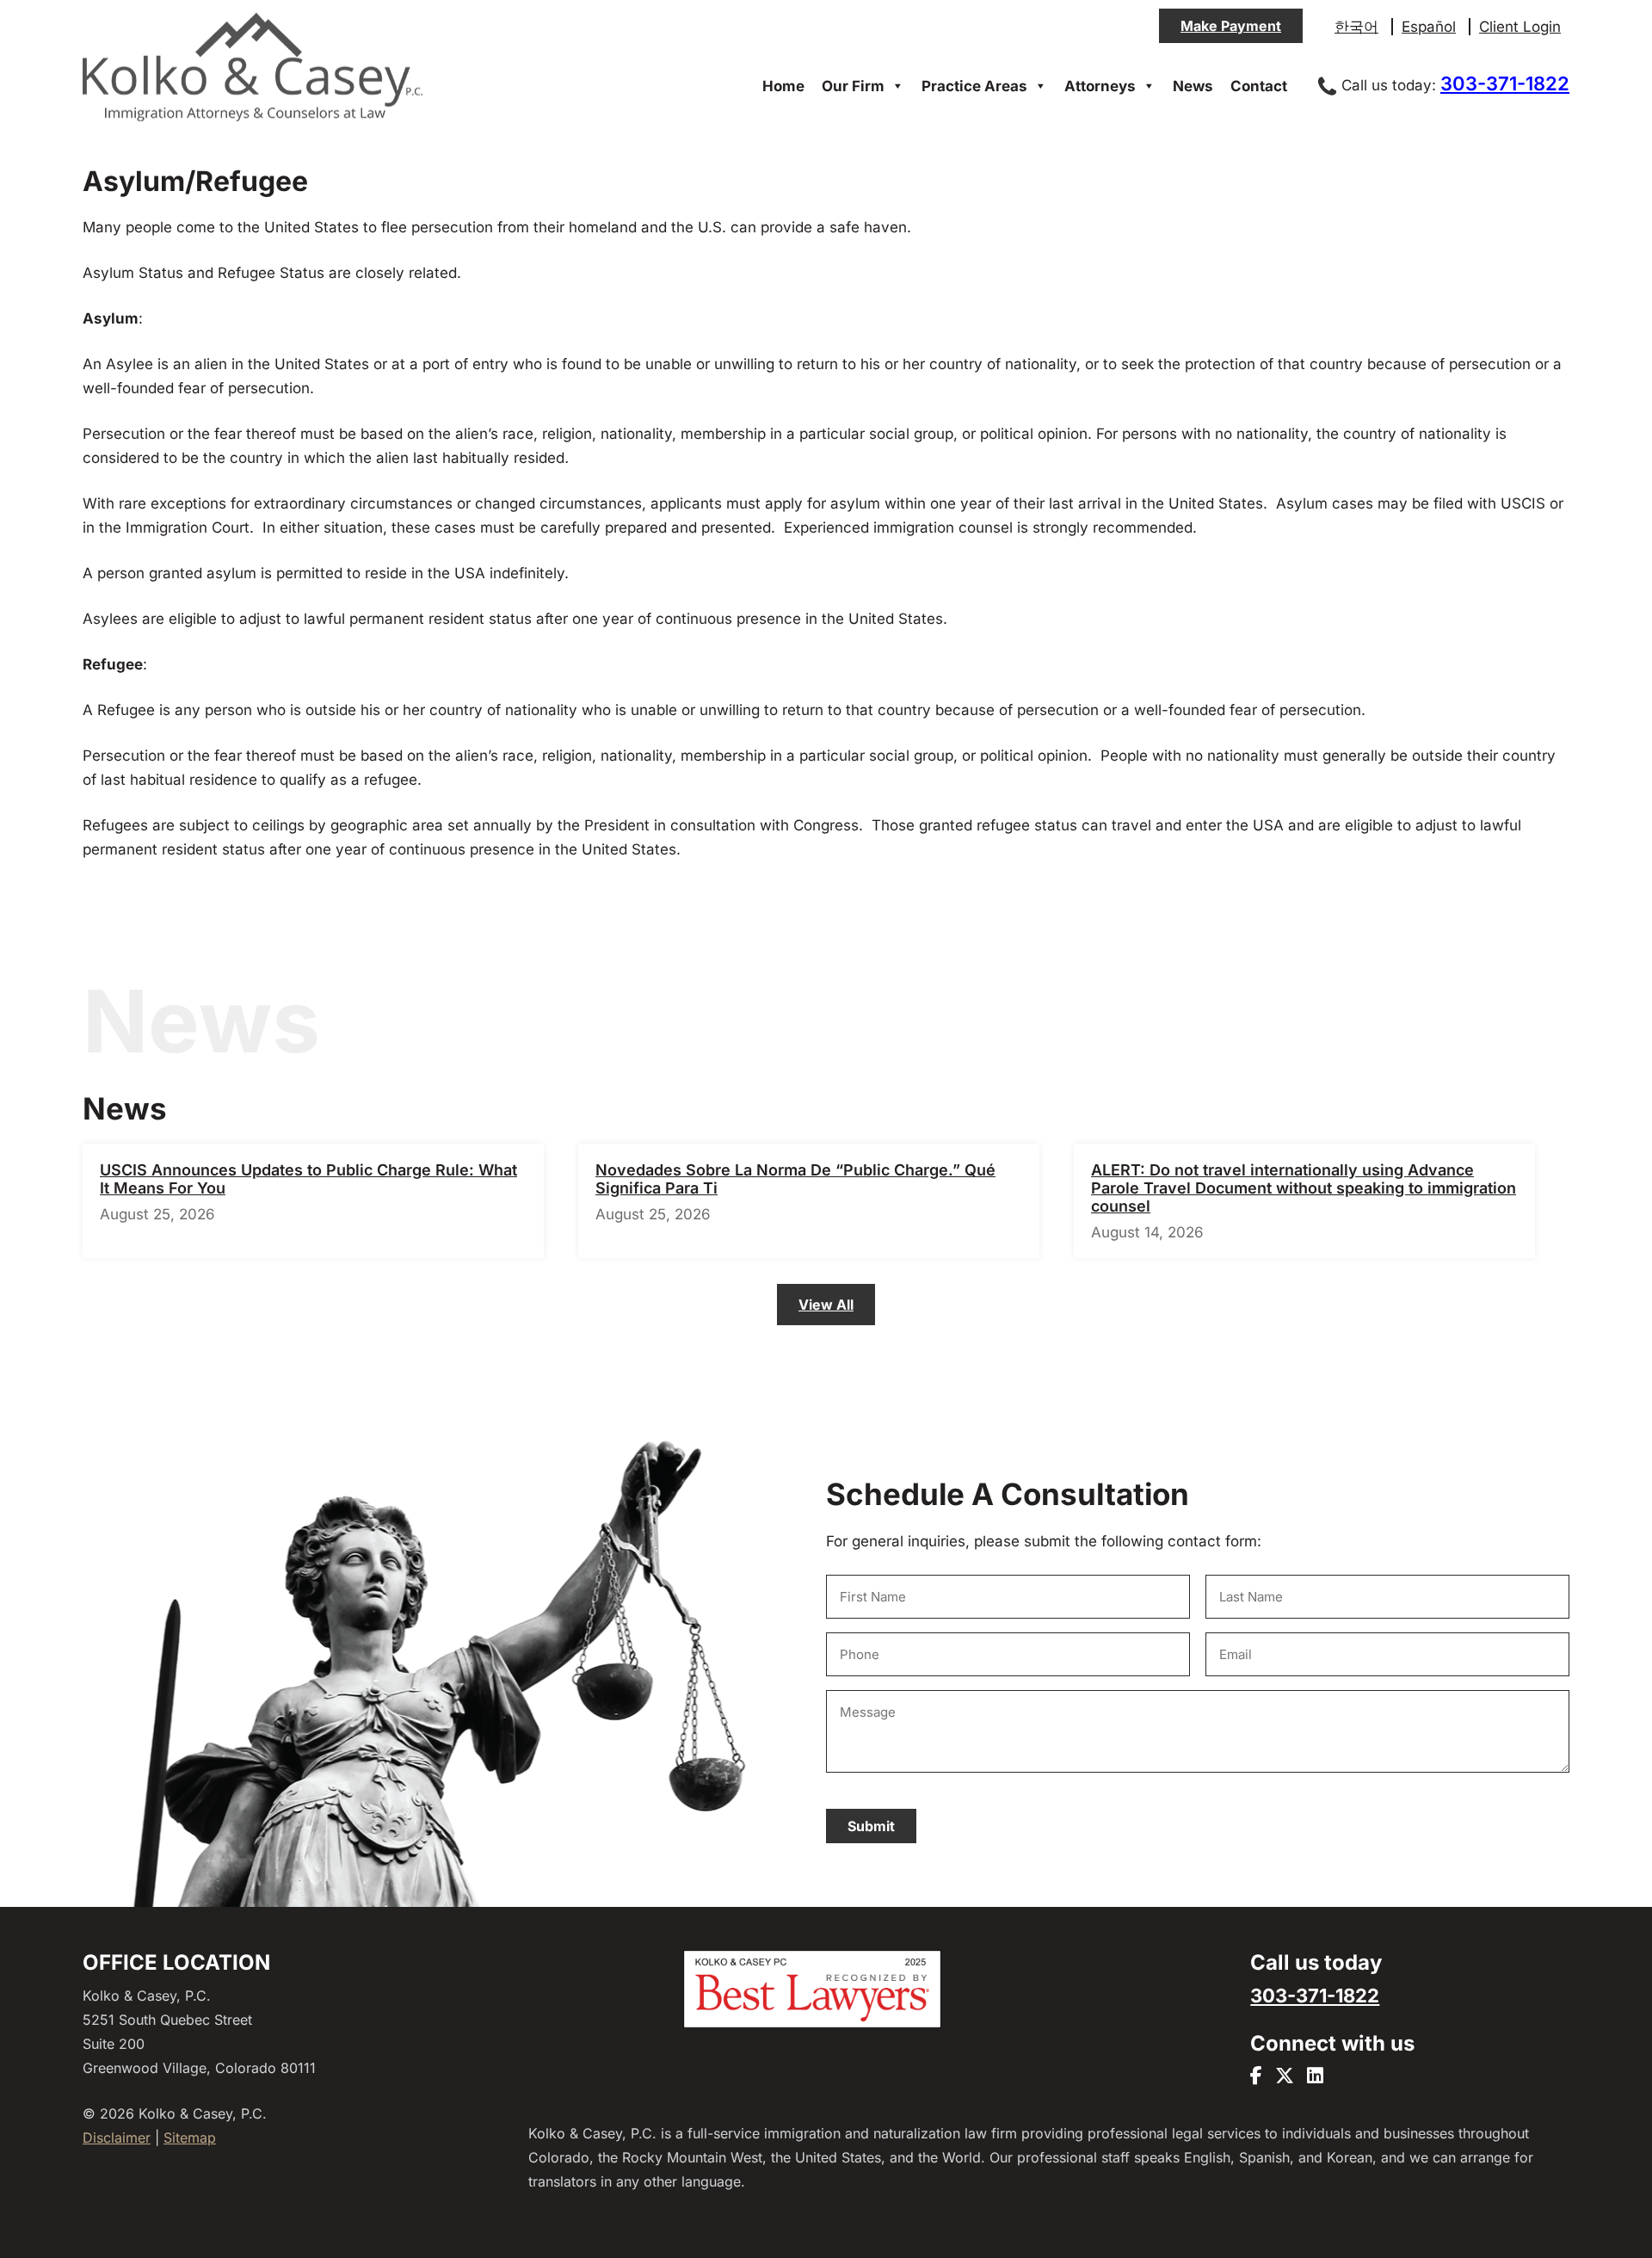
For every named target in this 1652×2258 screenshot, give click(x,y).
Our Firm (853, 86)
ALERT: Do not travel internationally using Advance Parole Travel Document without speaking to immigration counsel (1304, 1188)
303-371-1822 (1505, 83)
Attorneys (1100, 86)
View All (826, 1305)
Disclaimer (117, 2138)
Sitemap (190, 2138)
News (1193, 86)
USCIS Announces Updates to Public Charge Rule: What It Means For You (308, 1179)
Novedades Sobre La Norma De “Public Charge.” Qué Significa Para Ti (795, 1179)
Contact (1259, 86)
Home (783, 86)
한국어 (1356, 27)
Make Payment (1231, 26)
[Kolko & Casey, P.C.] (253, 120)
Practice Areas (974, 86)
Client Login (1520, 27)
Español (1429, 27)
